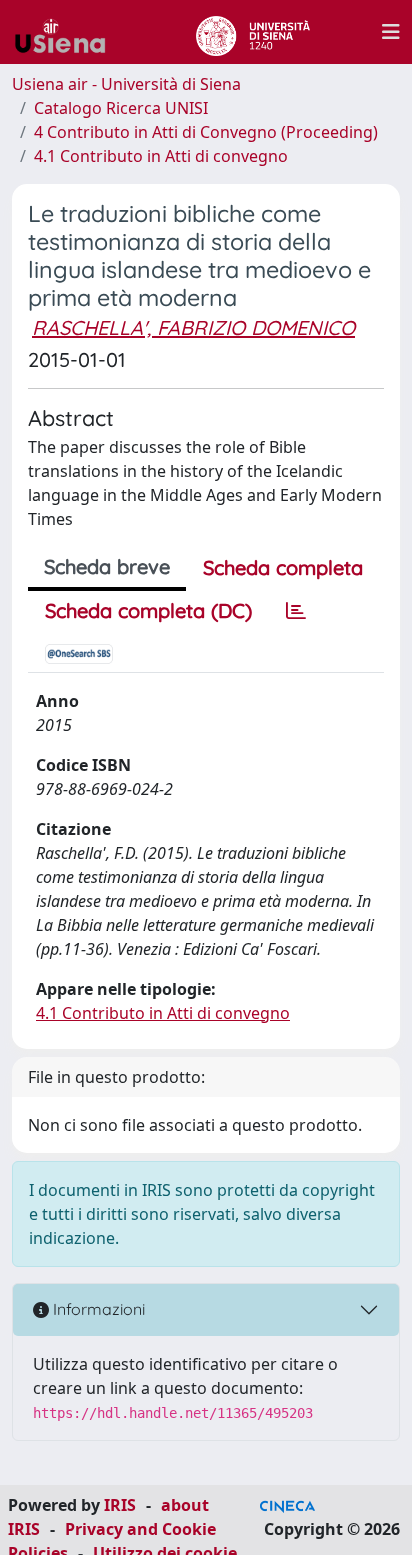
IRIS (120, 1505)
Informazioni (97, 1309)
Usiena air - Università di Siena (126, 84)
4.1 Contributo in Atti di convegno (161, 156)
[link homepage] (68, 32)
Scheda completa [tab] (283, 567)
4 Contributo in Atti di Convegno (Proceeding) (206, 132)
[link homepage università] (252, 32)
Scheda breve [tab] (107, 566)
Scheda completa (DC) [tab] (148, 610)
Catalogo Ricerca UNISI (121, 108)
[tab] (296, 611)
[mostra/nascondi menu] (391, 32)
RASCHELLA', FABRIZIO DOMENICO (193, 327)
